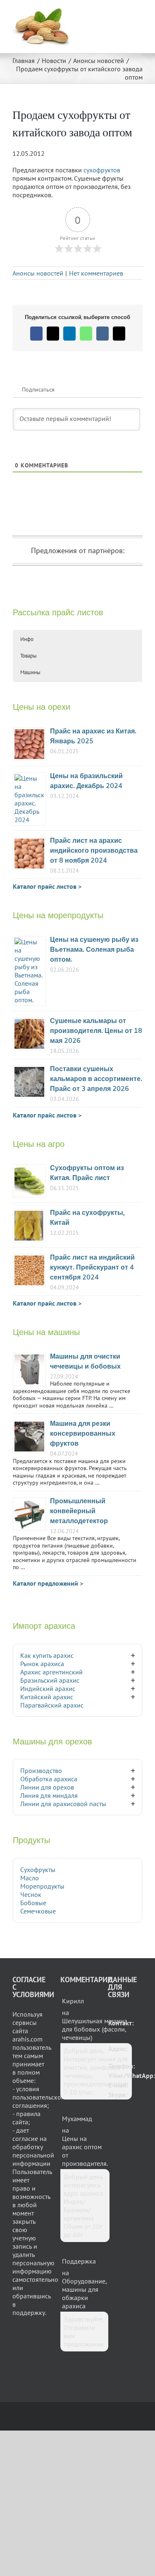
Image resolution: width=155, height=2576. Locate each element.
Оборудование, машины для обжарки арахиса (84, 2293)
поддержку (29, 2312)
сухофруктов (102, 170)
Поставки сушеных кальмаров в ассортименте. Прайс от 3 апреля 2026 (96, 1079)
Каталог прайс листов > (47, 886)
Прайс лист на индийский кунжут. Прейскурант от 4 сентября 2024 (92, 1268)
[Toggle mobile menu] (139, 13)
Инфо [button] (27, 639)
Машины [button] (30, 672)
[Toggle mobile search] (124, 13)
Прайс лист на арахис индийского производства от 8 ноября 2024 (94, 851)
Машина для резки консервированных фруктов (83, 1434)
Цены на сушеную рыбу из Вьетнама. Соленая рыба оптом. (94, 950)
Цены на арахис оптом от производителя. (85, 2151)
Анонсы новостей (38, 273)
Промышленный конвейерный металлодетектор (79, 1511)
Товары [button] (29, 656)
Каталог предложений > (48, 1583)
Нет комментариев (96, 273)
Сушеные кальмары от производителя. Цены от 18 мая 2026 (96, 1031)
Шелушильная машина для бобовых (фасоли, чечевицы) (95, 2029)
